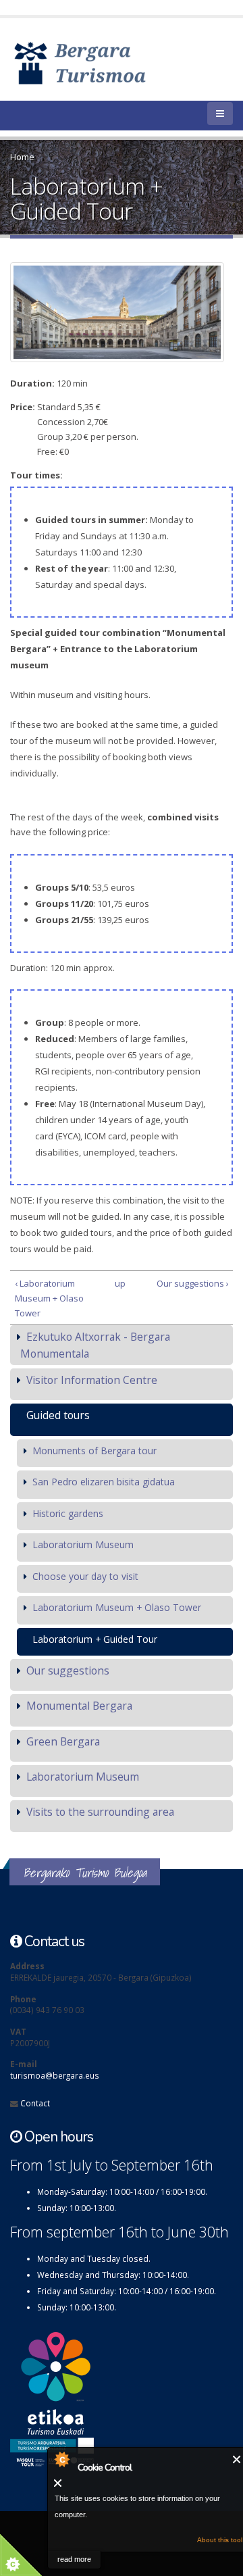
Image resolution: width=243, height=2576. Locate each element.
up (119, 1283)
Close (237, 2459)
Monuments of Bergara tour (94, 1451)
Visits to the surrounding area (100, 1812)
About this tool (220, 2540)
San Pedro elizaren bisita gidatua (104, 1482)
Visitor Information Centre (92, 1380)
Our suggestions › (192, 1283)
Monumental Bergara (79, 1706)
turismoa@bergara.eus (55, 2075)
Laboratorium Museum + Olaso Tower (117, 1607)
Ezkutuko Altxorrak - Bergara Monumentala (95, 1345)
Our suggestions (68, 1670)
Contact (35, 2103)
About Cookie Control (61, 2459)
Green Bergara (63, 1741)
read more (74, 2559)
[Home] (100, 62)
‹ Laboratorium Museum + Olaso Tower (49, 1298)
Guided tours (58, 1415)
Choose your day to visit (85, 1576)
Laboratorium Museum (83, 1544)
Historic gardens (68, 1513)
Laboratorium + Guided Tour (95, 1639)
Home (22, 157)
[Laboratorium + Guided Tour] (117, 312)
